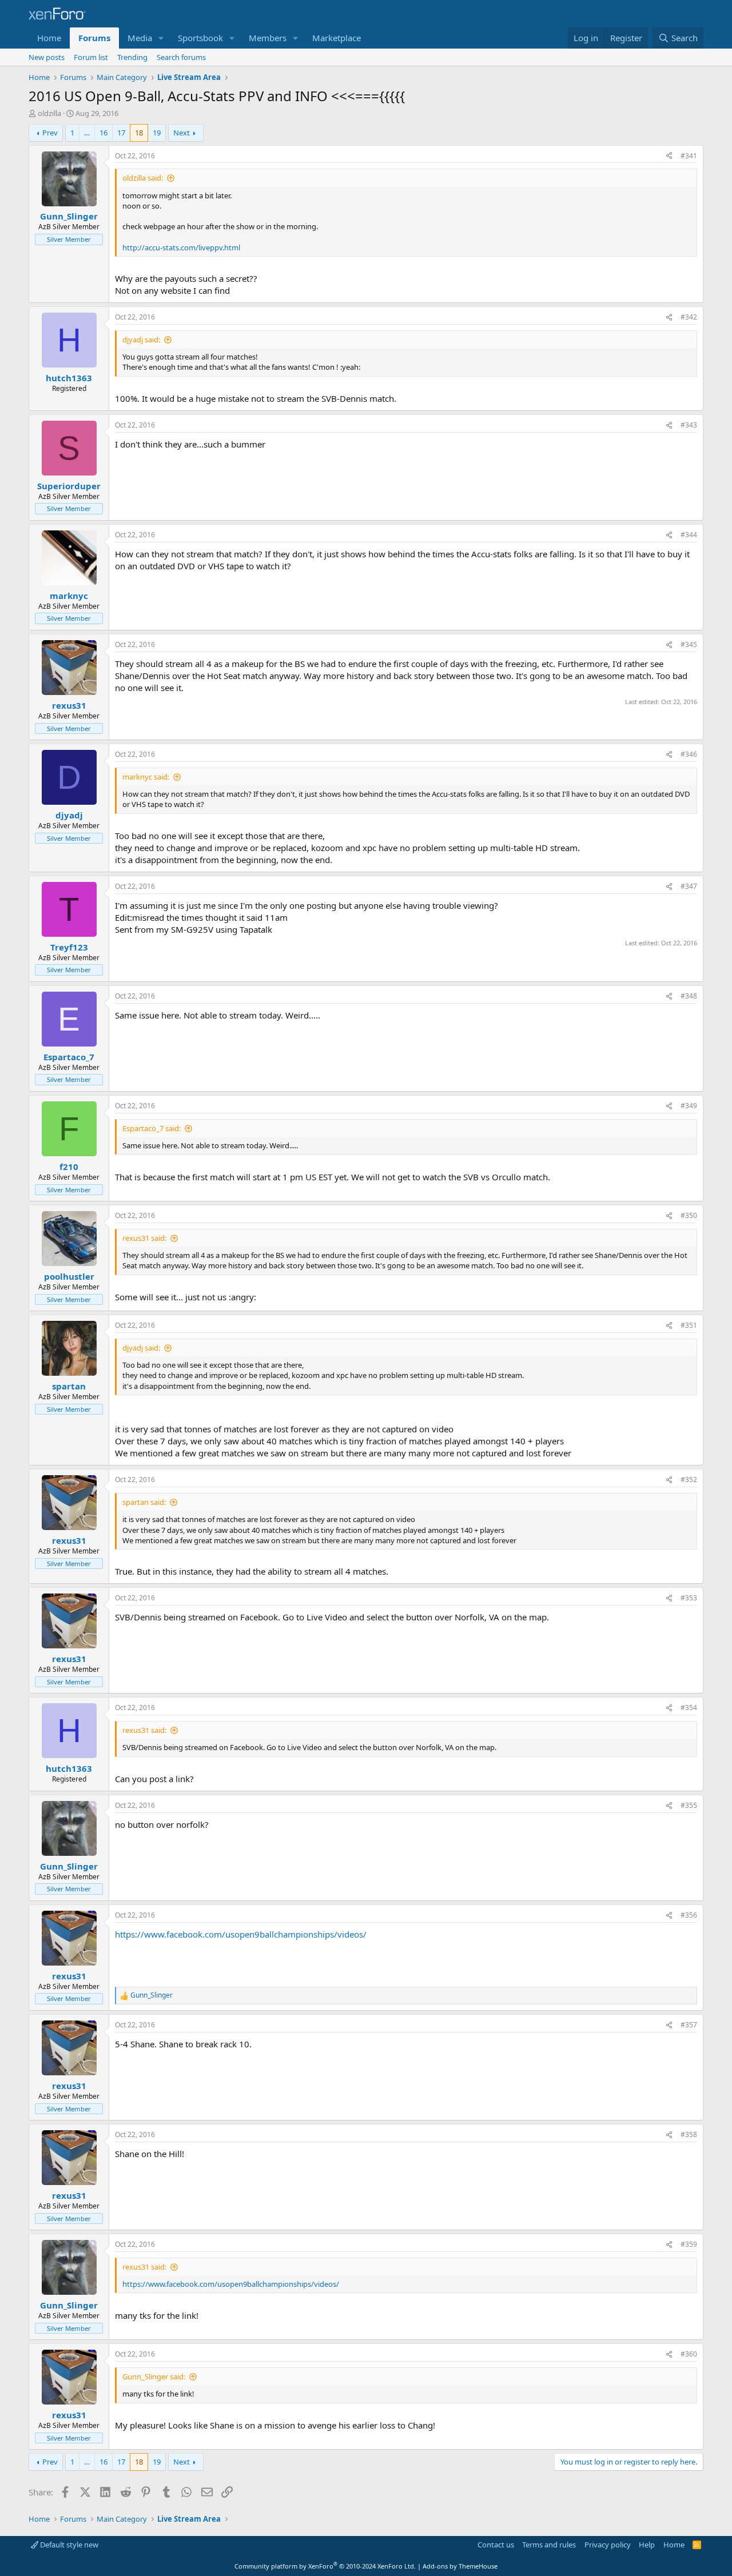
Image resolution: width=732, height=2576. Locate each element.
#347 (689, 886)
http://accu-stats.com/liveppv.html (181, 247)
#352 (689, 1479)
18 (139, 133)
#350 (689, 1215)
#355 (689, 1805)
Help (647, 2545)
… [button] (87, 133)
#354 (689, 1708)
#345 (689, 644)
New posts (47, 57)
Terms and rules (549, 2545)
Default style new (68, 2545)
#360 (689, 2354)
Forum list (91, 57)
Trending (132, 57)
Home (49, 38)
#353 (689, 1598)
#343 (689, 425)
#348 (689, 996)
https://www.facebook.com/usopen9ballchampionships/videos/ (241, 1934)
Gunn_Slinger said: (154, 2377)
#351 (689, 1325)
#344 (689, 535)
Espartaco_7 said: (152, 1128)
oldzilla (49, 113)
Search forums (181, 57)
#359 (689, 2244)
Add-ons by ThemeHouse (460, 2566)
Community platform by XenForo (325, 2566)
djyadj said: (141, 340)
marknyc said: (146, 777)
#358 (689, 2134)
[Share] (669, 156)
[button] (161, 38)
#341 (689, 156)
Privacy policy (608, 2545)
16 (104, 133)
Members (268, 38)
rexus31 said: (144, 1238)
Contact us (496, 2545)
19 (157, 133)
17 (121, 133)
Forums (94, 38)
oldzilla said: (143, 178)
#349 (689, 1106)
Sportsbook (200, 38)
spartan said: (144, 1502)
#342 (689, 317)
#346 (689, 754)
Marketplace (337, 38)
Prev (50, 133)
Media (140, 38)
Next (182, 133)
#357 (689, 2025)
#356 (689, 1915)
